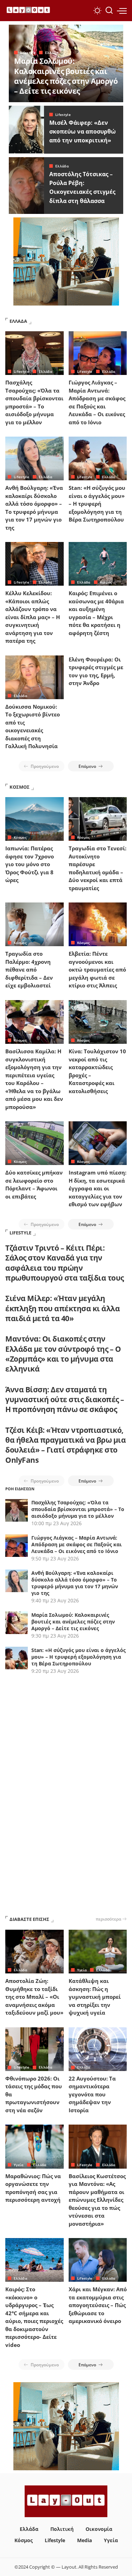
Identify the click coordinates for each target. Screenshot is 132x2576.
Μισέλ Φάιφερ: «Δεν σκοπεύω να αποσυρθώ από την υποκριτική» (83, 131)
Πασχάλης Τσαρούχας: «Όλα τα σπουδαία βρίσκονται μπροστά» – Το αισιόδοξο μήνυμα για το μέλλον (78, 1509)
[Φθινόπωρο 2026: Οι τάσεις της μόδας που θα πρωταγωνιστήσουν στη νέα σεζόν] (34, 2049)
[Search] (109, 11)
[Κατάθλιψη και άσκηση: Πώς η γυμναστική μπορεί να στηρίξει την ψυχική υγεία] (98, 1952)
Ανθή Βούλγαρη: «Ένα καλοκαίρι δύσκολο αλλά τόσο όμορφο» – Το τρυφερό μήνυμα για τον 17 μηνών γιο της (75, 1583)
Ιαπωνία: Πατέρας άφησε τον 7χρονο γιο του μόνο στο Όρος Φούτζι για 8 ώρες (30, 864)
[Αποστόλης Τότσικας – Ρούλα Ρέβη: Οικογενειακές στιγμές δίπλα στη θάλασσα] (26, 186)
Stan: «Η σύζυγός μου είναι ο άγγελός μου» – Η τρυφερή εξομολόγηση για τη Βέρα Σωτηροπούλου (97, 504)
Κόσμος (20, 837)
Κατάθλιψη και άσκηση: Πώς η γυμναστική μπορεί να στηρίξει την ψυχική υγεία (95, 1997)
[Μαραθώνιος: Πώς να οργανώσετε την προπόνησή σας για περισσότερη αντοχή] (34, 2146)
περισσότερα (108, 1919)
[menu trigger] (122, 11)
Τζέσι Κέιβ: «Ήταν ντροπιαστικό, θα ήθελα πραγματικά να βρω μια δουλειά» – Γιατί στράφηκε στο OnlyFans (65, 1445)
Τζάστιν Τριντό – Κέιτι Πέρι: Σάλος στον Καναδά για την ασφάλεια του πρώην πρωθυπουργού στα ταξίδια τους (65, 1263)
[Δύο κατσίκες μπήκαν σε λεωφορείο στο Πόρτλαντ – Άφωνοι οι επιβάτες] (34, 1143)
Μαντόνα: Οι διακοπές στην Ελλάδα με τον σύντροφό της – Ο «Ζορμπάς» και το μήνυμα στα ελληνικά (63, 1354)
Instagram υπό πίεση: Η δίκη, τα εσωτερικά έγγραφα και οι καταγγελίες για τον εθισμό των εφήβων (98, 1188)
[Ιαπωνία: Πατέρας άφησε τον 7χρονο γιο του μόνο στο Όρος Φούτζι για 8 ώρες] (34, 819)
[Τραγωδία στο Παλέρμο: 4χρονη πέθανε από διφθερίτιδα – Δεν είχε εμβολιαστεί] (34, 924)
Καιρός (106, 582)
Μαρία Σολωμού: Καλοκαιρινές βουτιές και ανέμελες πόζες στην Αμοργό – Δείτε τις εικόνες (66, 76)
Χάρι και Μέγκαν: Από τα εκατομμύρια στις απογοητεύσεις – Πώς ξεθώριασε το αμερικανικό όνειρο (98, 2305)
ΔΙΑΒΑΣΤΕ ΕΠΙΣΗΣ (29, 1919)
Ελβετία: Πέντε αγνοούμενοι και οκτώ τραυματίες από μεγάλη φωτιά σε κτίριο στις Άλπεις (97, 969)
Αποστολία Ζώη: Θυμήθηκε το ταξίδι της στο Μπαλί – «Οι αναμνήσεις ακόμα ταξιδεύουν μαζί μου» (34, 1997)
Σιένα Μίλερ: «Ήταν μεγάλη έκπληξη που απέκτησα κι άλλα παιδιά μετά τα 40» (62, 1308)
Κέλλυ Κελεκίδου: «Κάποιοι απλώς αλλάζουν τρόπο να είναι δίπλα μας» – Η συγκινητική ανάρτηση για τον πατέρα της (33, 617)
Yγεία (82, 1970)
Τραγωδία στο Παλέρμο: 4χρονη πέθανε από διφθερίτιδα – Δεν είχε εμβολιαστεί (29, 969)
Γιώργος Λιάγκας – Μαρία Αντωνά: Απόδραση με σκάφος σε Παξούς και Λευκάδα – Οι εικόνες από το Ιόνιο (77, 1544)
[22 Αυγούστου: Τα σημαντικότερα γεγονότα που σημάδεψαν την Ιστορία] (98, 2049)
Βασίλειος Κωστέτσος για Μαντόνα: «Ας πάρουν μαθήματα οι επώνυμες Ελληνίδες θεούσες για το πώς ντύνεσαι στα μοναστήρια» (97, 2200)
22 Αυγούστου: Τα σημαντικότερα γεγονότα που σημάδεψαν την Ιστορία (92, 2094)
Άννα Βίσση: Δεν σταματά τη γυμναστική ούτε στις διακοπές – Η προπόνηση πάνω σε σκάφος (65, 1400)
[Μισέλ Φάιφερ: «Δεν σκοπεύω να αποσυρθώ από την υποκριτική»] (26, 130)
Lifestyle (28, 53)
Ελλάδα (52, 53)
